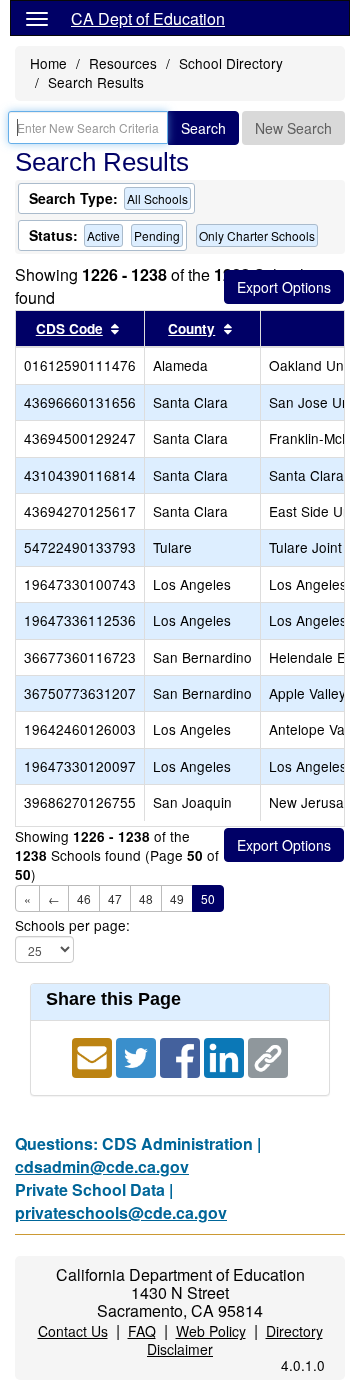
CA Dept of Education (148, 18)
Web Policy (211, 1331)
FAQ (142, 1331)
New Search (293, 128)
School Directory (231, 63)
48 (146, 898)
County (191, 328)
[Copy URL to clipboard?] (268, 1055)
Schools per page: (72, 925)
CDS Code (69, 328)
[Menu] (37, 18)
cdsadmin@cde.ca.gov (102, 1166)
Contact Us (73, 1331)
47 (115, 898)
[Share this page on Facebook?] (182, 1055)
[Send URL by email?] (94, 1055)
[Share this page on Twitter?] (138, 1055)
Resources (123, 63)
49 (177, 898)
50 (208, 898)
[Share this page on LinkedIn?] (226, 1055)
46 (84, 898)
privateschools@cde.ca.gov (121, 1212)
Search (203, 128)
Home (48, 63)
